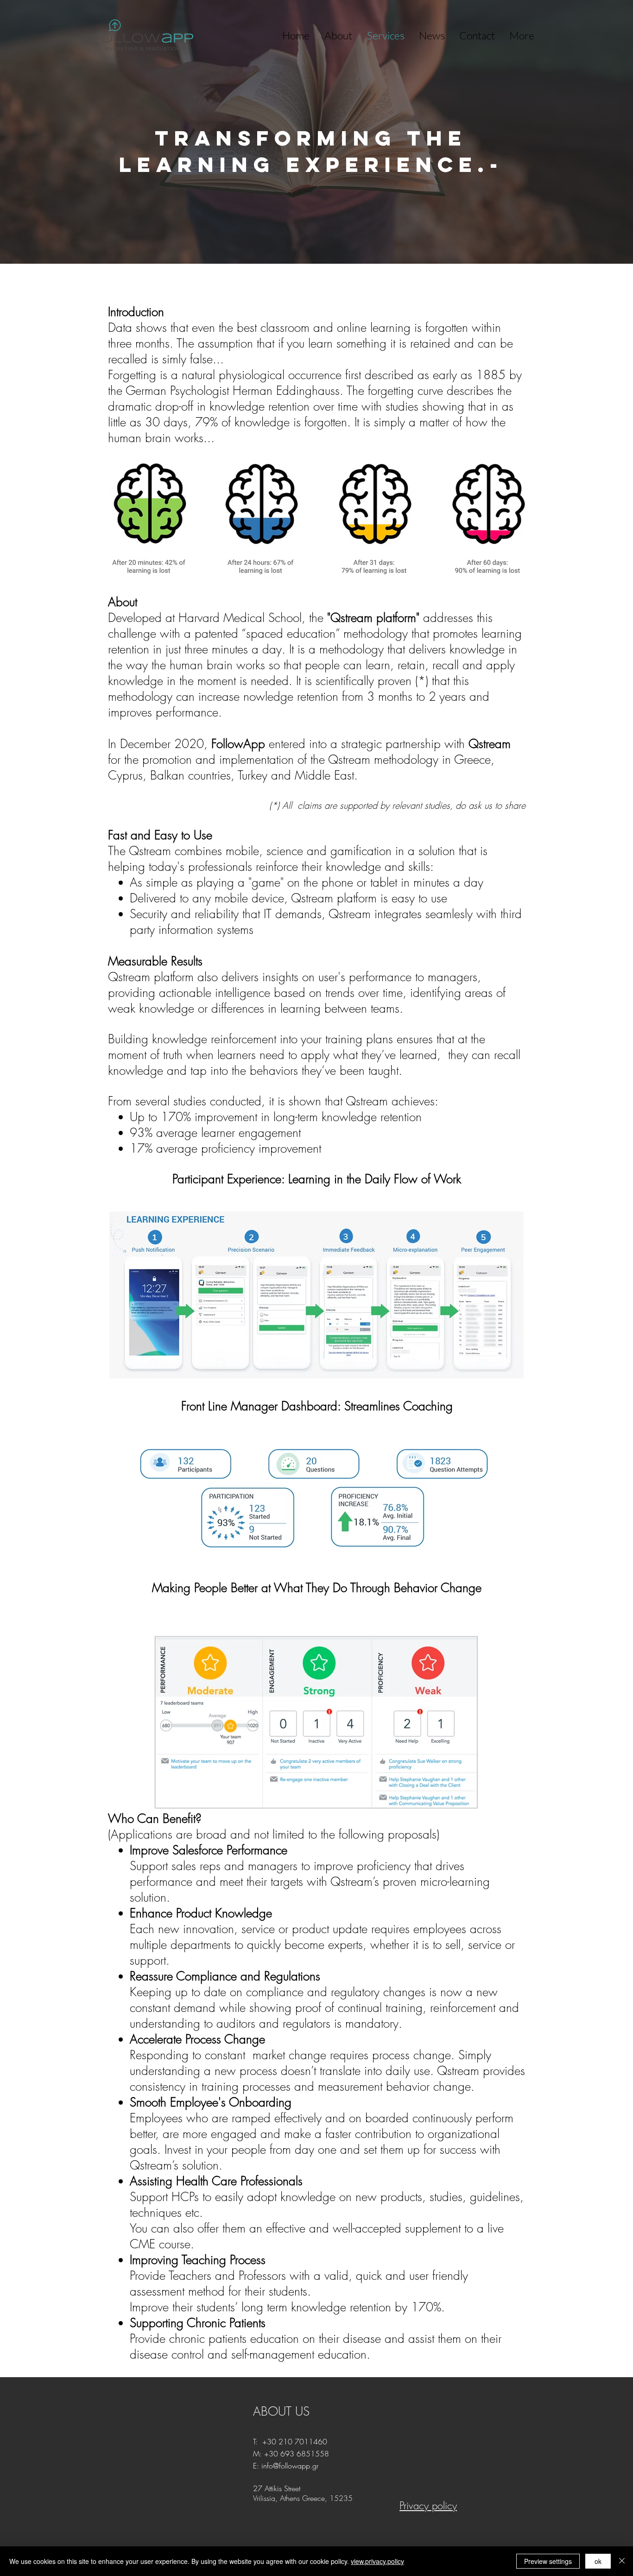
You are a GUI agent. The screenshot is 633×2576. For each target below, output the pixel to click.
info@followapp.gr (290, 2466)
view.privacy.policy (377, 2561)
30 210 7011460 (297, 2442)
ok (598, 2561)
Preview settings (548, 2561)
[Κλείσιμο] (622, 2561)
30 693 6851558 (299, 2454)
